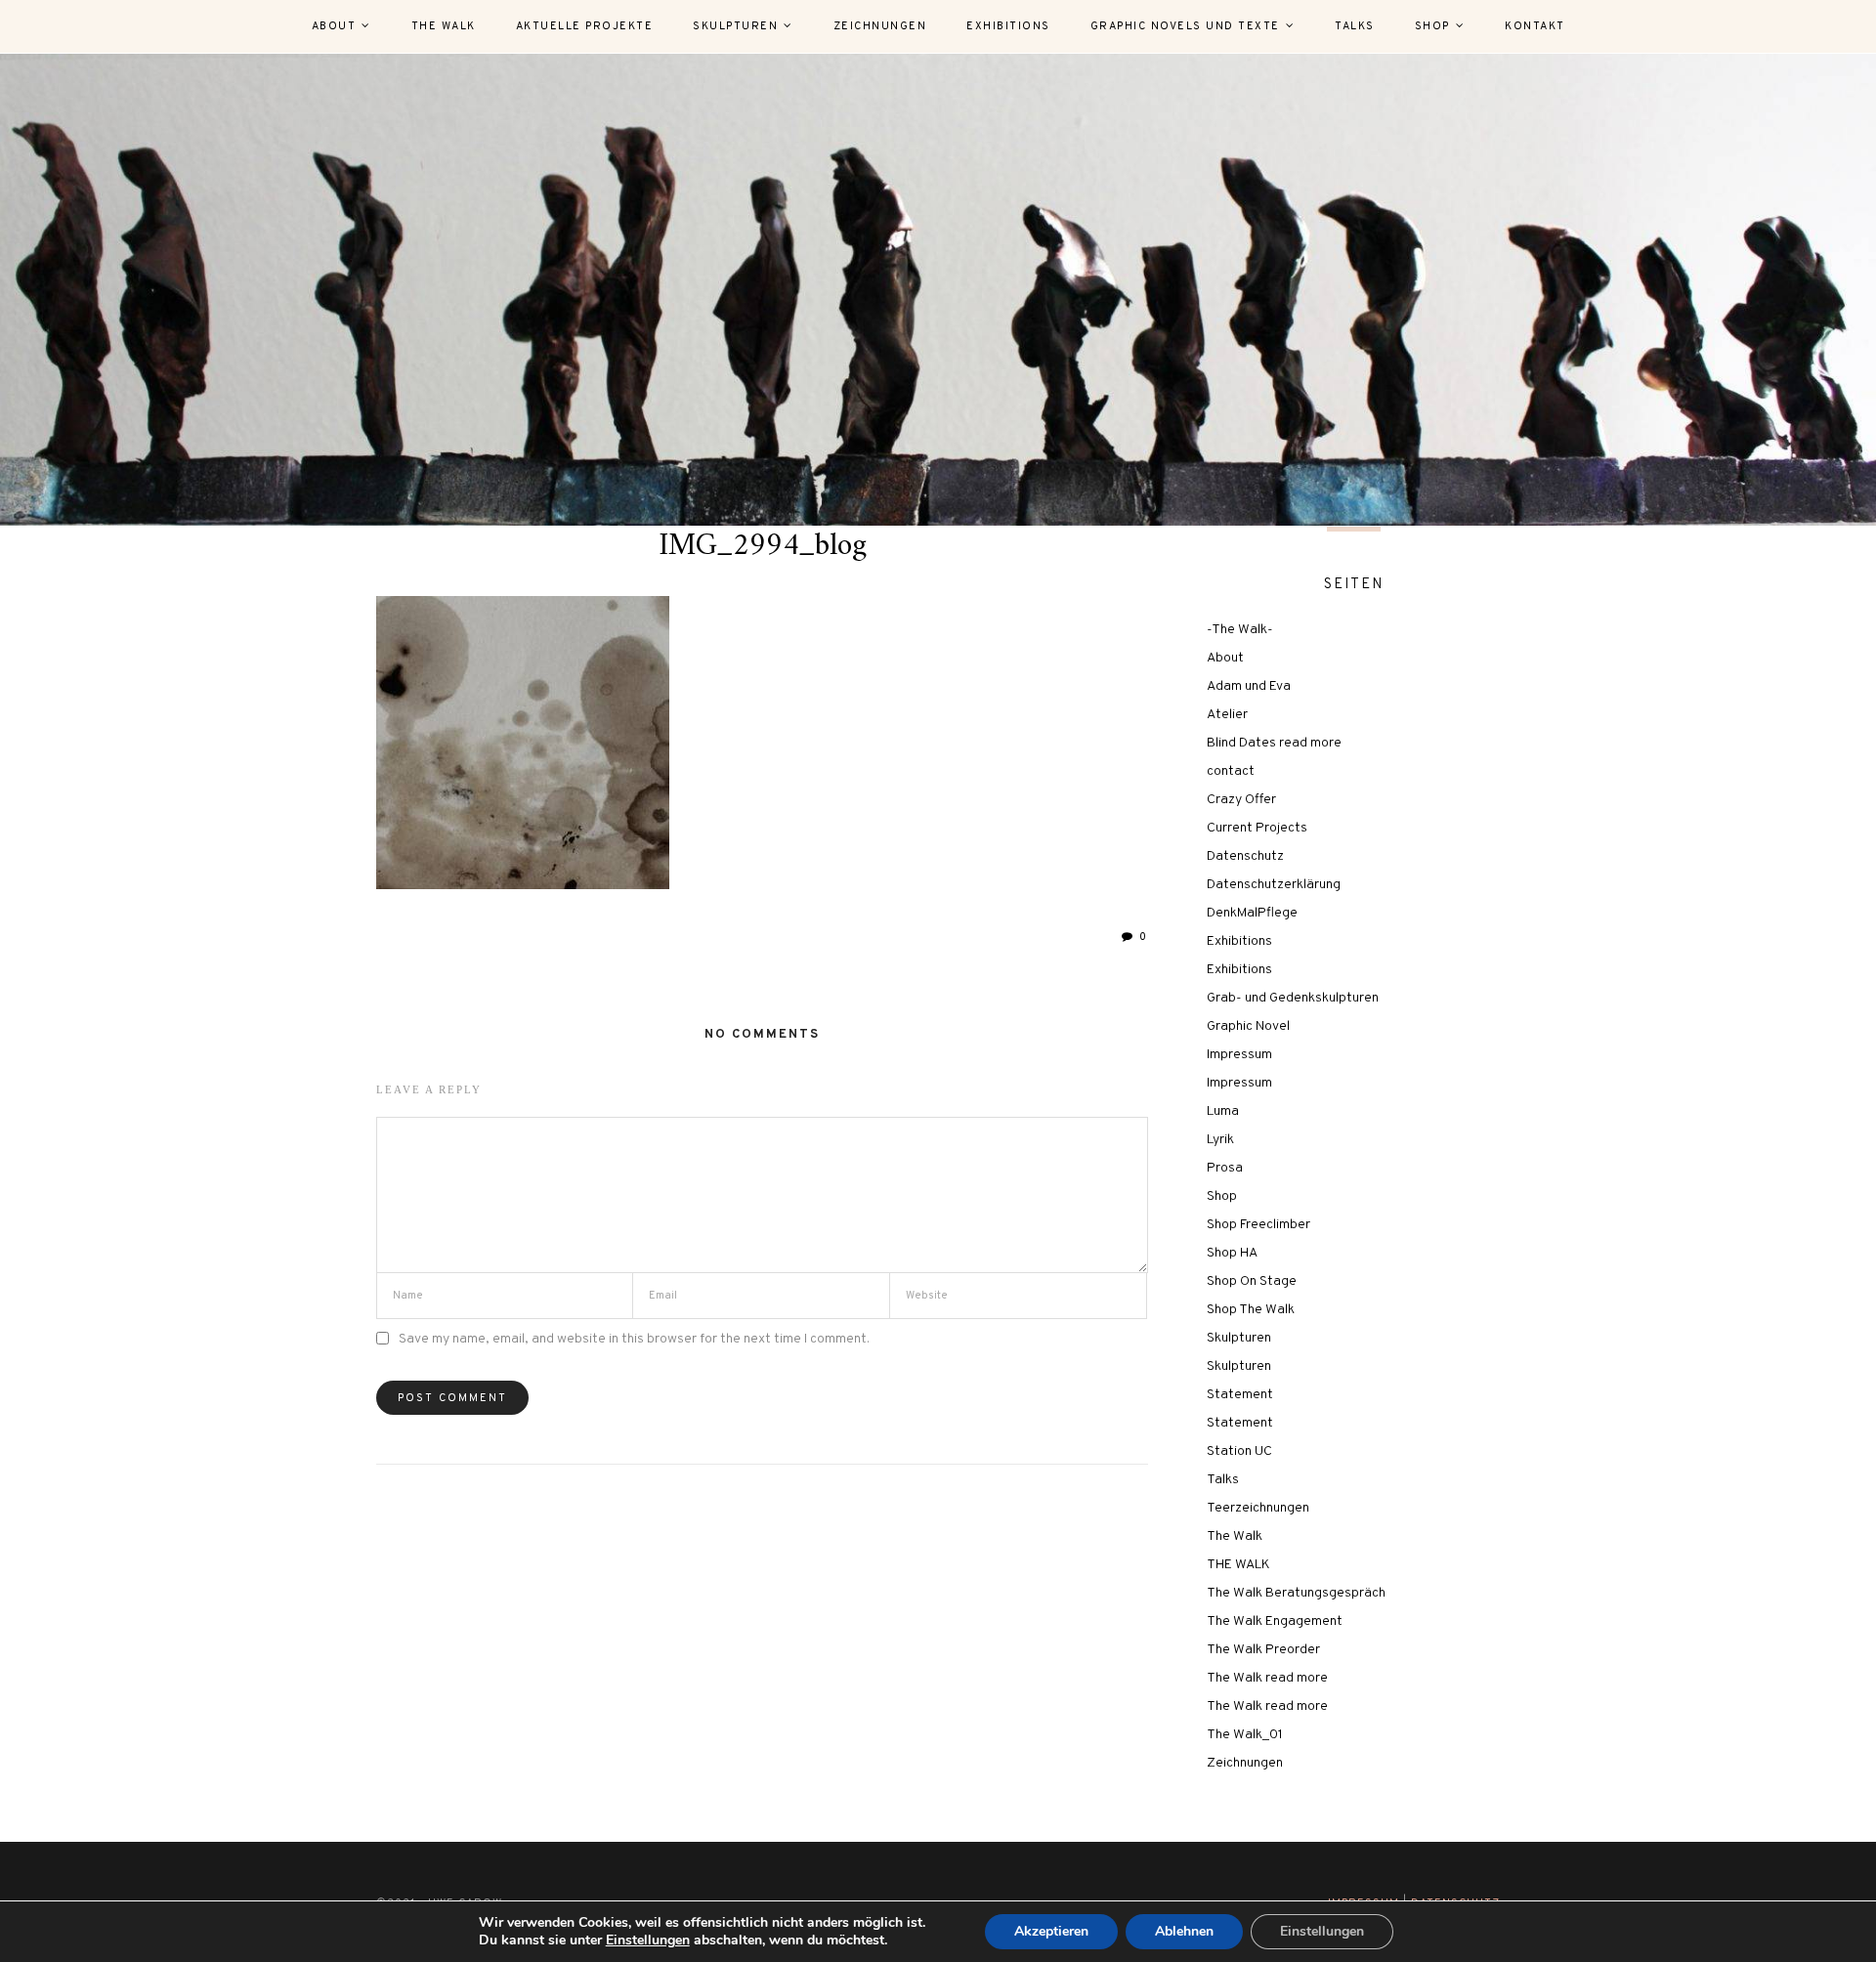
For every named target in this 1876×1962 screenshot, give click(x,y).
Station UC (1239, 1451)
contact (1231, 771)
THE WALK (1238, 1565)
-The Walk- (1240, 630)
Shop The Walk (1251, 1310)
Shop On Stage (1252, 1281)
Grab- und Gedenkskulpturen (1293, 998)
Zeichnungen (880, 26)
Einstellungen (648, 1941)
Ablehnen (1184, 1931)
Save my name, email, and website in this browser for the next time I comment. (634, 1339)
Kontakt (1535, 26)
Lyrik (1220, 1140)
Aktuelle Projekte (585, 26)
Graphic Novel (1248, 1026)
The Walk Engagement (1275, 1621)
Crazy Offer (1241, 800)
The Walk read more (1267, 1678)
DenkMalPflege (1252, 913)
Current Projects (1257, 828)
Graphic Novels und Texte (1185, 26)
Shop (1432, 26)
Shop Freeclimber (1258, 1225)
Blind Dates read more (1274, 743)
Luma (1223, 1111)
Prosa (1225, 1168)
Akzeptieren (1051, 1931)
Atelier (1227, 715)
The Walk (444, 26)
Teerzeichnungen (1258, 1508)
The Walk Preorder (1263, 1650)
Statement (1240, 1395)
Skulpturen (735, 26)
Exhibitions (1008, 26)
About (334, 26)
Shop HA (1232, 1253)
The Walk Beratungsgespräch (1296, 1593)
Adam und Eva (1249, 686)
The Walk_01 (1245, 1735)
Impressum (1239, 1055)
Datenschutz (1245, 856)
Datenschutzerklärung (1274, 885)
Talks (1355, 26)
